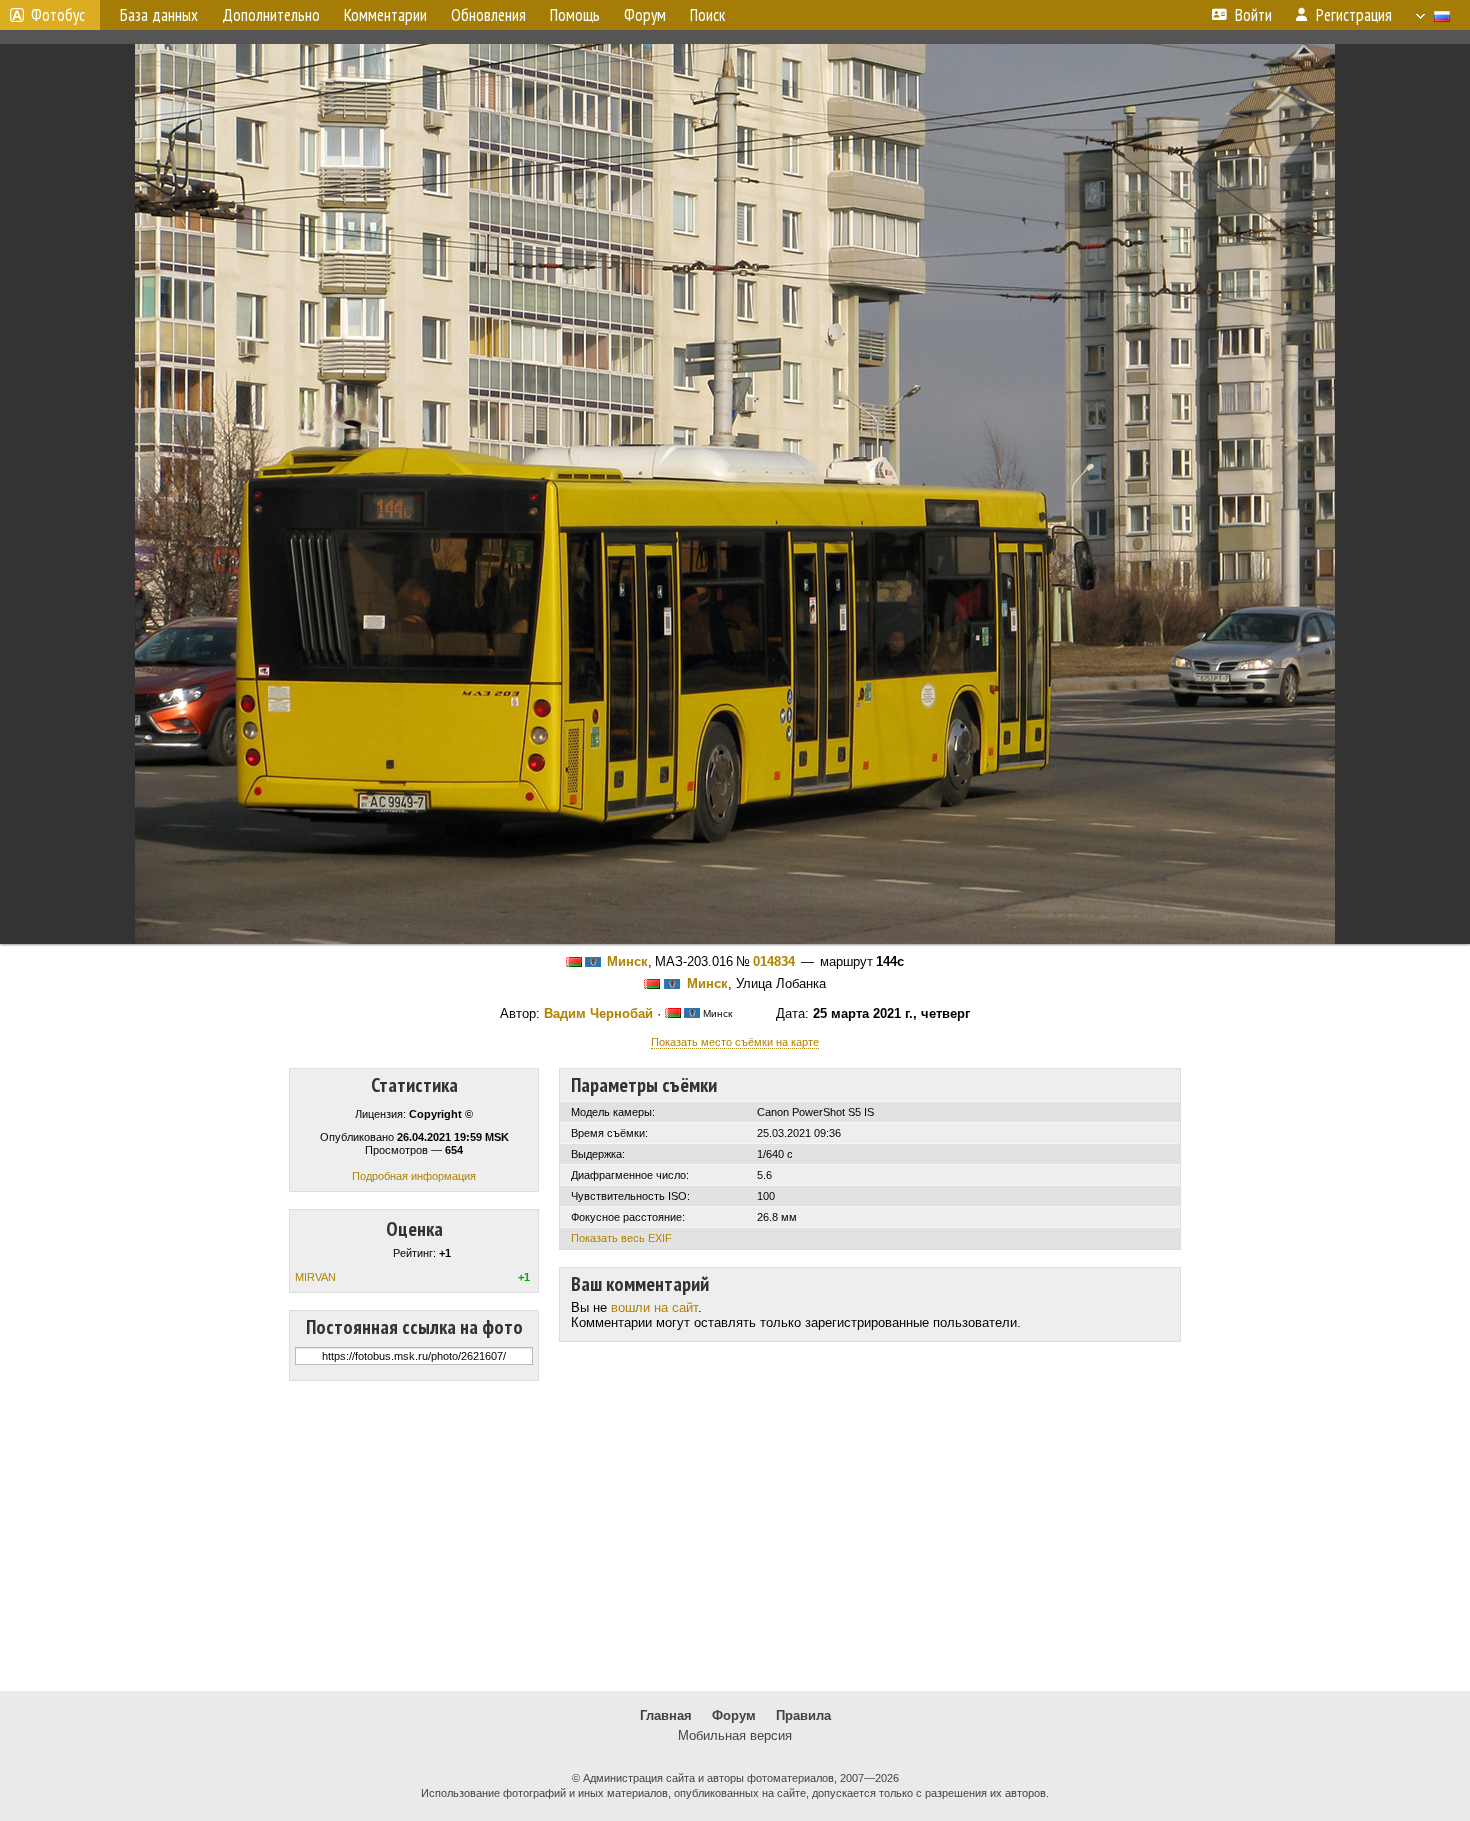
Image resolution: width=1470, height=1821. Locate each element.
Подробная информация (414, 1176)
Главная (666, 1715)
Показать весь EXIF (621, 1238)
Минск (627, 961)
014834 (774, 961)
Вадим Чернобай (598, 1013)
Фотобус (58, 15)
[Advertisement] (735, 1536)
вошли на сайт (654, 1307)
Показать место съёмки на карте (735, 1042)
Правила (803, 1715)
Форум (734, 1715)
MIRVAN (315, 1277)
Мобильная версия (735, 1735)
